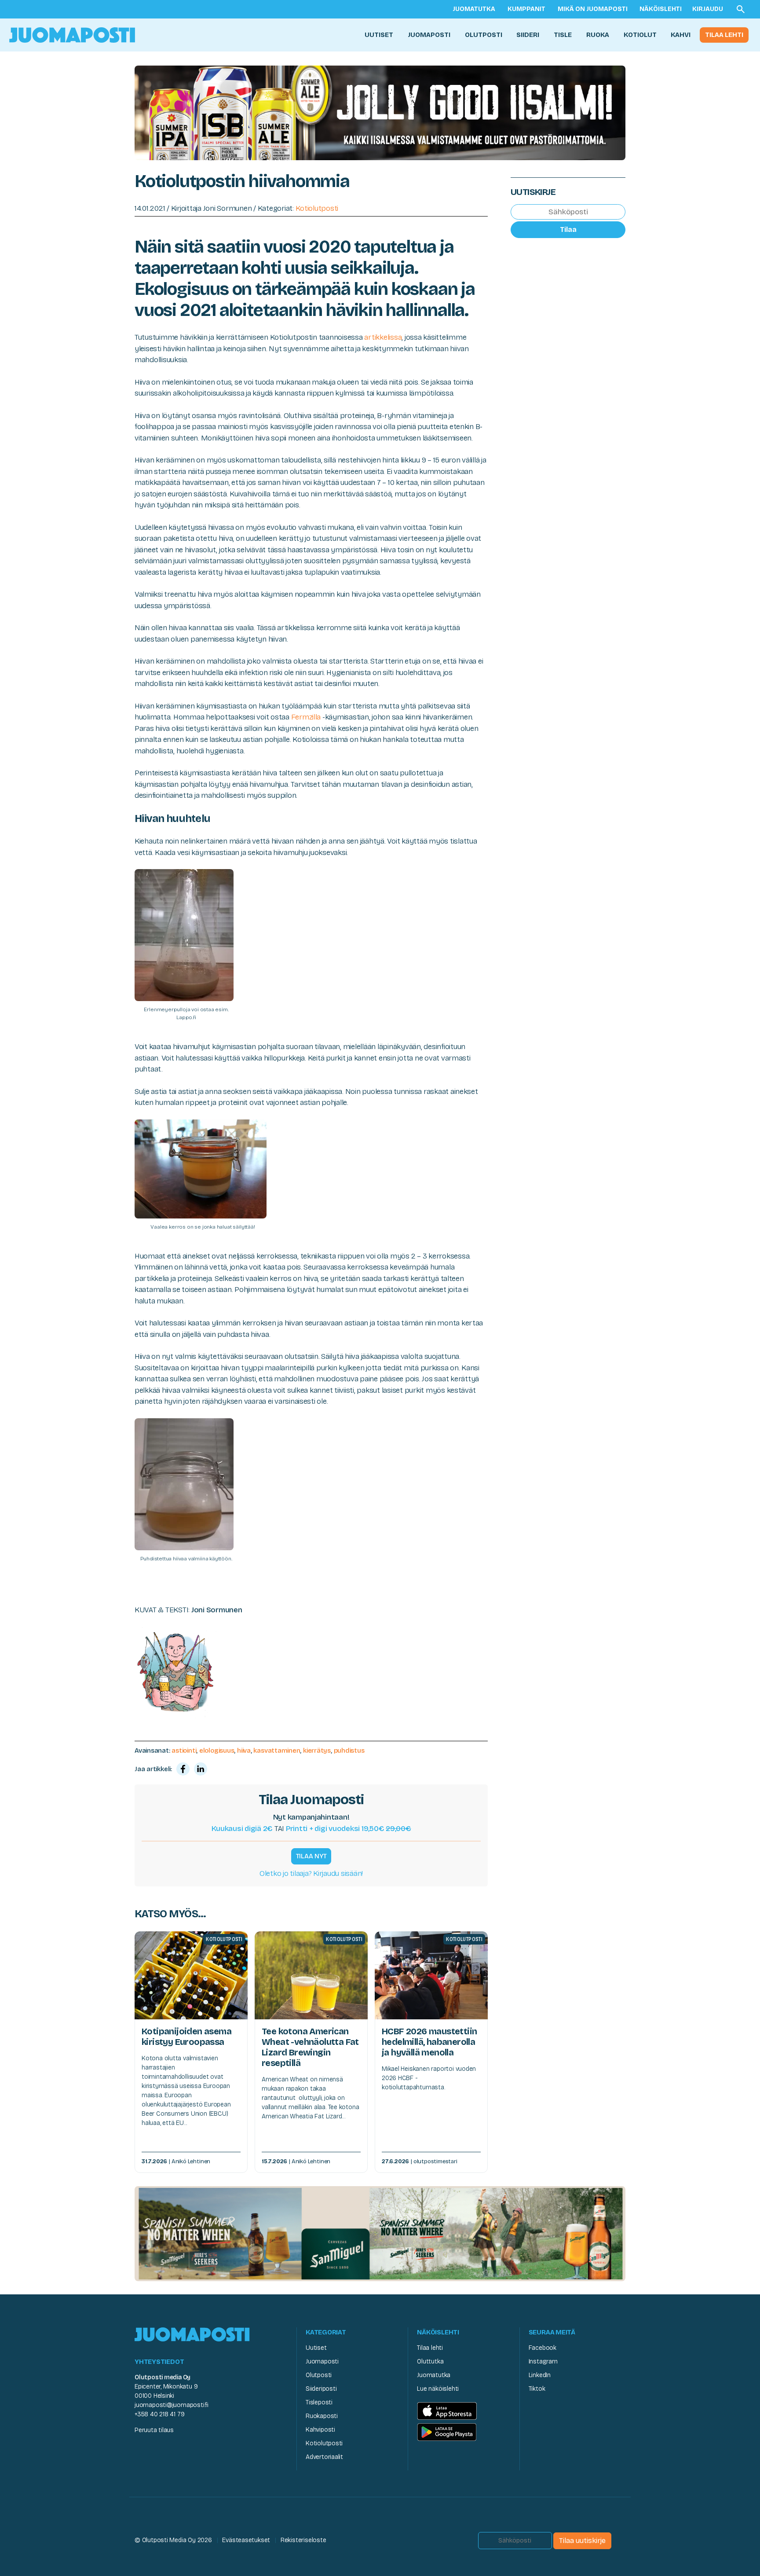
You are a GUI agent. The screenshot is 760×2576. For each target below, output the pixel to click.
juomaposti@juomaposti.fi (172, 2405)
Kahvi (681, 35)
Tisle (563, 35)
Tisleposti (319, 2402)
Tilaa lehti (724, 35)
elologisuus (217, 1750)
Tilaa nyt (311, 1856)
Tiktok (537, 2389)
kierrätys (317, 1750)
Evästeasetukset (246, 2540)
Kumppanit (526, 9)
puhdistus (349, 1750)
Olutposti (484, 35)
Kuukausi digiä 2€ (242, 1829)
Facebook (543, 2348)
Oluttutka (430, 2361)
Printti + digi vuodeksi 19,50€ (349, 1829)
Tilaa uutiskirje (582, 2541)
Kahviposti (320, 2430)
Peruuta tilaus (154, 2430)
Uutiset (379, 35)
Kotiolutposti (317, 208)
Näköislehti (661, 9)
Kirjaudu (708, 9)
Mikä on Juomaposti (593, 9)
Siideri (528, 35)
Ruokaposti (322, 2416)
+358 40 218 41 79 (159, 2414)
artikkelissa (383, 337)
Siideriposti (321, 2389)
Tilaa (568, 229)
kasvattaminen (277, 1750)
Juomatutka (474, 9)
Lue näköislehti (438, 2389)
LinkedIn (540, 2375)
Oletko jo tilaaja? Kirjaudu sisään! (311, 1873)
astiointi (184, 1750)
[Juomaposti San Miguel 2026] (380, 2233)
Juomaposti (429, 35)
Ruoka (598, 35)
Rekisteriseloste (303, 2540)
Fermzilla (306, 717)
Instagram (543, 2361)
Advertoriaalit (324, 2457)
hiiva (244, 1750)
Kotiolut (640, 35)
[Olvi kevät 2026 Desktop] (380, 112)
